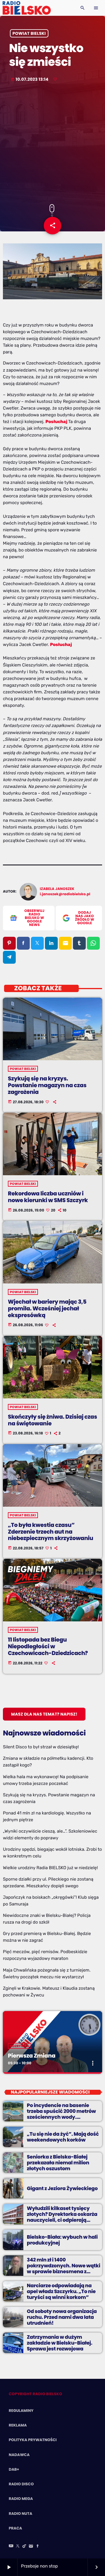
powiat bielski (29, 33)
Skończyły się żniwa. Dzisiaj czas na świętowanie (52, 1420)
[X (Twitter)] (18, 2546)
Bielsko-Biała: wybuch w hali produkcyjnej (62, 2240)
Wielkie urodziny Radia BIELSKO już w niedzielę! (50, 1868)
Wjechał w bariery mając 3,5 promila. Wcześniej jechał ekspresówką (47, 1308)
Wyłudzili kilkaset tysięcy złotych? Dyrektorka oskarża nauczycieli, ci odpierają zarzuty (62, 2217)
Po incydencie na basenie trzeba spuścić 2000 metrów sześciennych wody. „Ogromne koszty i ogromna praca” (62, 2117)
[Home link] (27, 8)
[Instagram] (31, 2546)
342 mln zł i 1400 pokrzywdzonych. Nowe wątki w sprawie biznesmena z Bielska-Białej (64, 2269)
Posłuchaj (61, 645)
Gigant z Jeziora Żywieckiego (62, 2188)
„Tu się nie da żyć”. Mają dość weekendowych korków (63, 2137)
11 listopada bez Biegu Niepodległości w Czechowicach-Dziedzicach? (48, 1646)
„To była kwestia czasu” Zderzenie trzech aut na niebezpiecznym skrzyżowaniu (50, 1532)
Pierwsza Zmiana (32, 2056)
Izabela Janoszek (57, 889)
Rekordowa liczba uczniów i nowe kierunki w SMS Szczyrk (48, 1197)
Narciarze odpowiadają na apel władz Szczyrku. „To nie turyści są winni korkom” (61, 2291)
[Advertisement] (52, 144)
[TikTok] (24, 2546)
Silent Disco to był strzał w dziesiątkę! (41, 1747)
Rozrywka (20, 2046)
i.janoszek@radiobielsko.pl (65, 894)
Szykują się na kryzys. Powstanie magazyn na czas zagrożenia (47, 1085)
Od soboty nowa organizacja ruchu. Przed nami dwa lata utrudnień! (62, 2317)
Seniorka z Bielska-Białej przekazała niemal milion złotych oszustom (58, 2163)
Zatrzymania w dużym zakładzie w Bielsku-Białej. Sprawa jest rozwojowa (60, 2343)
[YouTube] (11, 2546)
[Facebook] (38, 2546)
